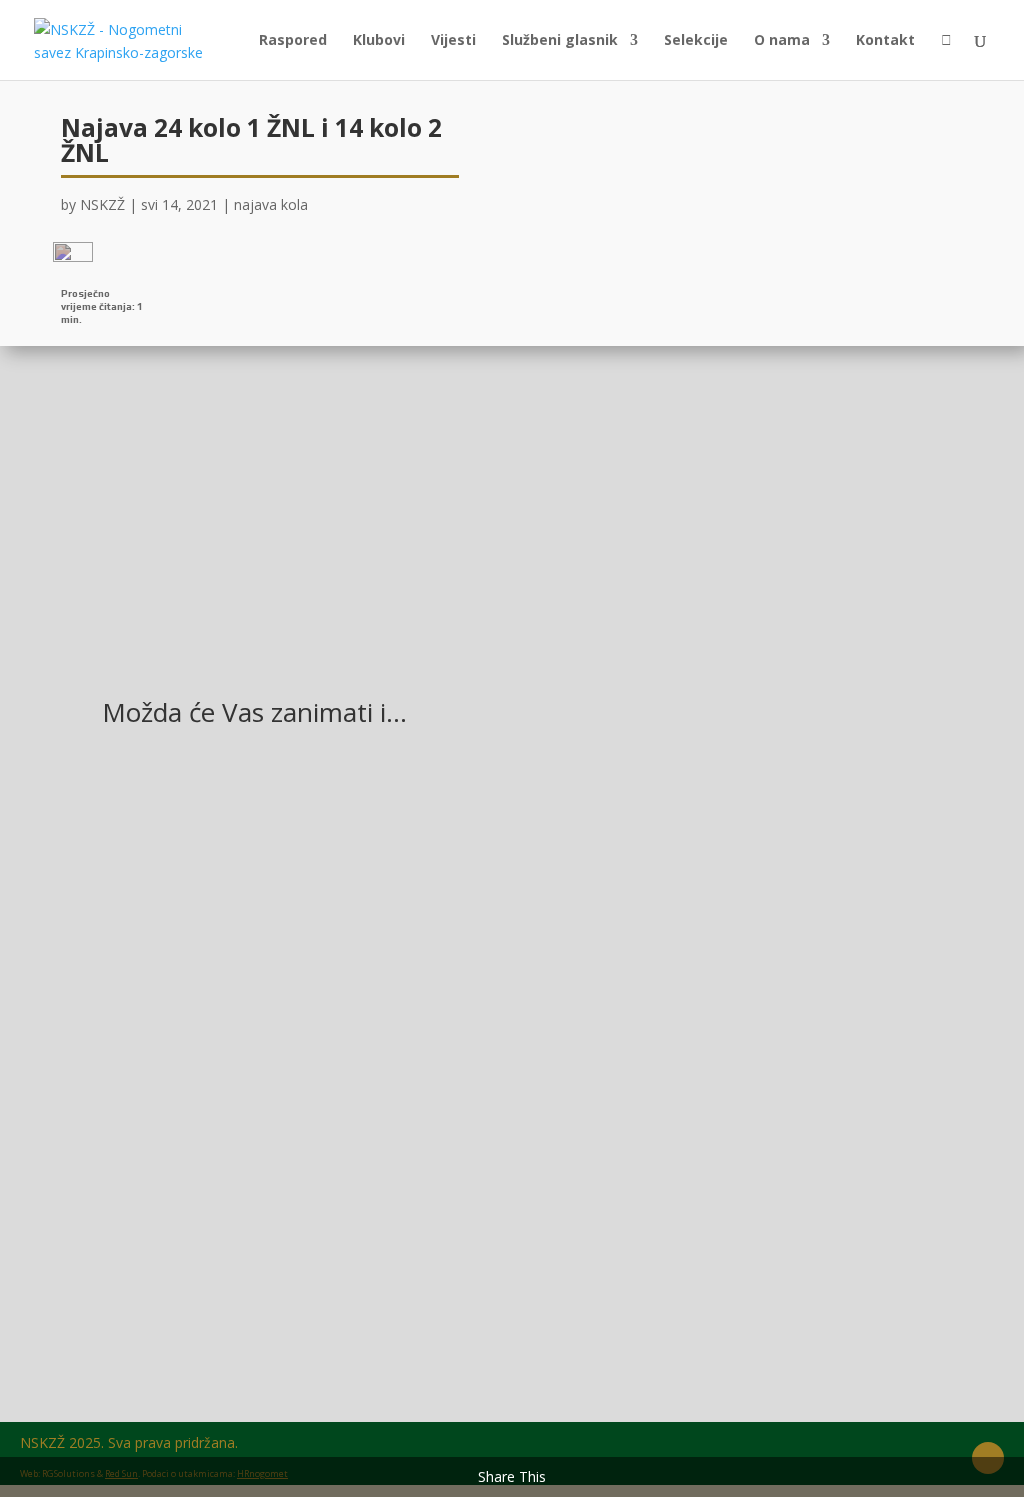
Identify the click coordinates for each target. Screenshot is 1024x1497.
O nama (782, 41)
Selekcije (696, 41)
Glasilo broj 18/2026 (207, 1242)
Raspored (293, 41)
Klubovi (379, 41)
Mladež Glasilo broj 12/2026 (240, 1033)
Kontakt (885, 41)
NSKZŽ (102, 204)
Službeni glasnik (560, 41)
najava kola (271, 204)
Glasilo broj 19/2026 (207, 825)
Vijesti (453, 41)
